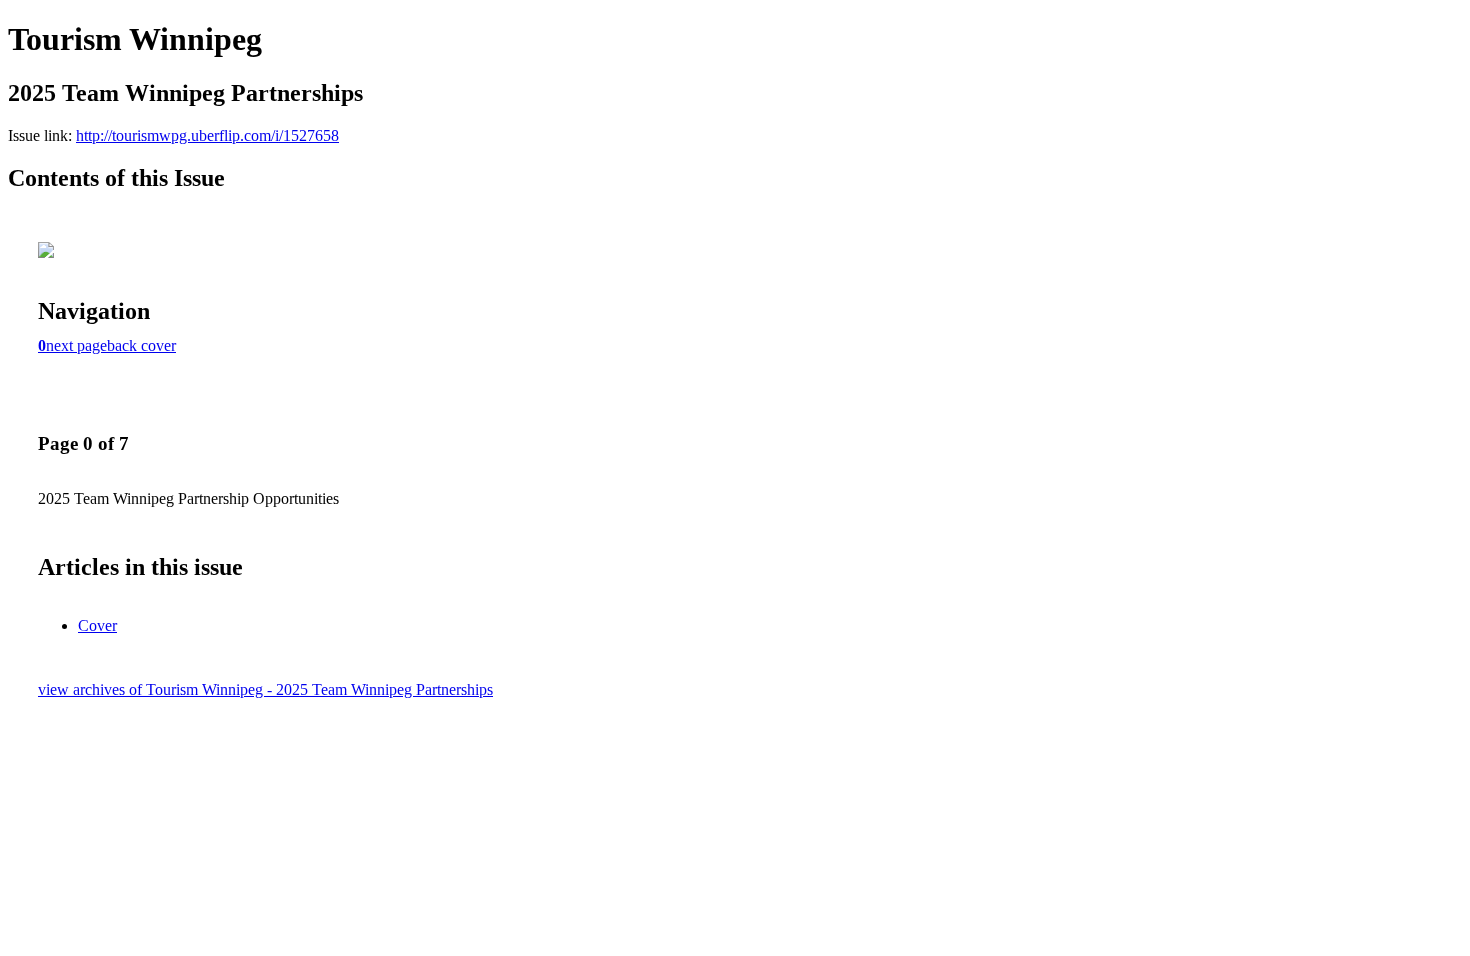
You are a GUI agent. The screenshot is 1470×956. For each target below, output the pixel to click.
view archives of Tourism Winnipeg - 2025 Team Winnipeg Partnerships (265, 689)
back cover (141, 345)
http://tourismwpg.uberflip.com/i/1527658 (207, 135)
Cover (97, 625)
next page (76, 345)
